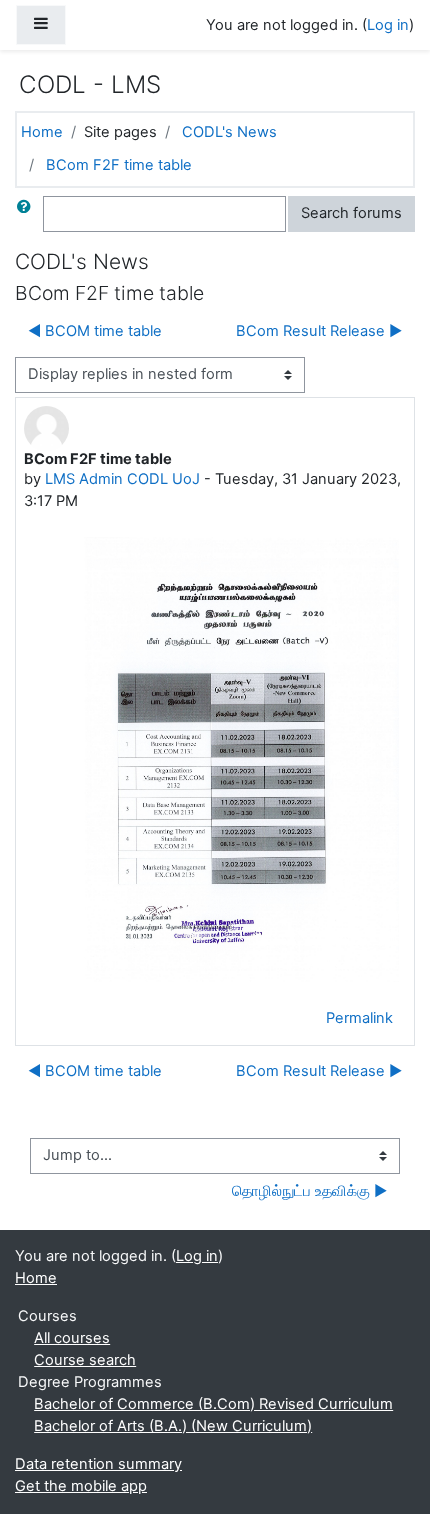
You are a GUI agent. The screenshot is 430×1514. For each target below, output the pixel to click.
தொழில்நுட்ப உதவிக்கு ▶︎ (309, 1191)
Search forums (351, 213)
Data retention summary (98, 1464)
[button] (28, 214)
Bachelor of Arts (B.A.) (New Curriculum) (173, 1426)
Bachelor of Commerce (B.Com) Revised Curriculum (213, 1404)
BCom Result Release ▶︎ (319, 331)
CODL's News (229, 132)
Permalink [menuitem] (359, 1018)
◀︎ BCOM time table (95, 331)
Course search (85, 1360)
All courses (72, 1338)
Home (42, 132)
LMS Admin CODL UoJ (122, 479)
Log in (388, 25)
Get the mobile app (81, 1486)
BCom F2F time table (119, 165)
